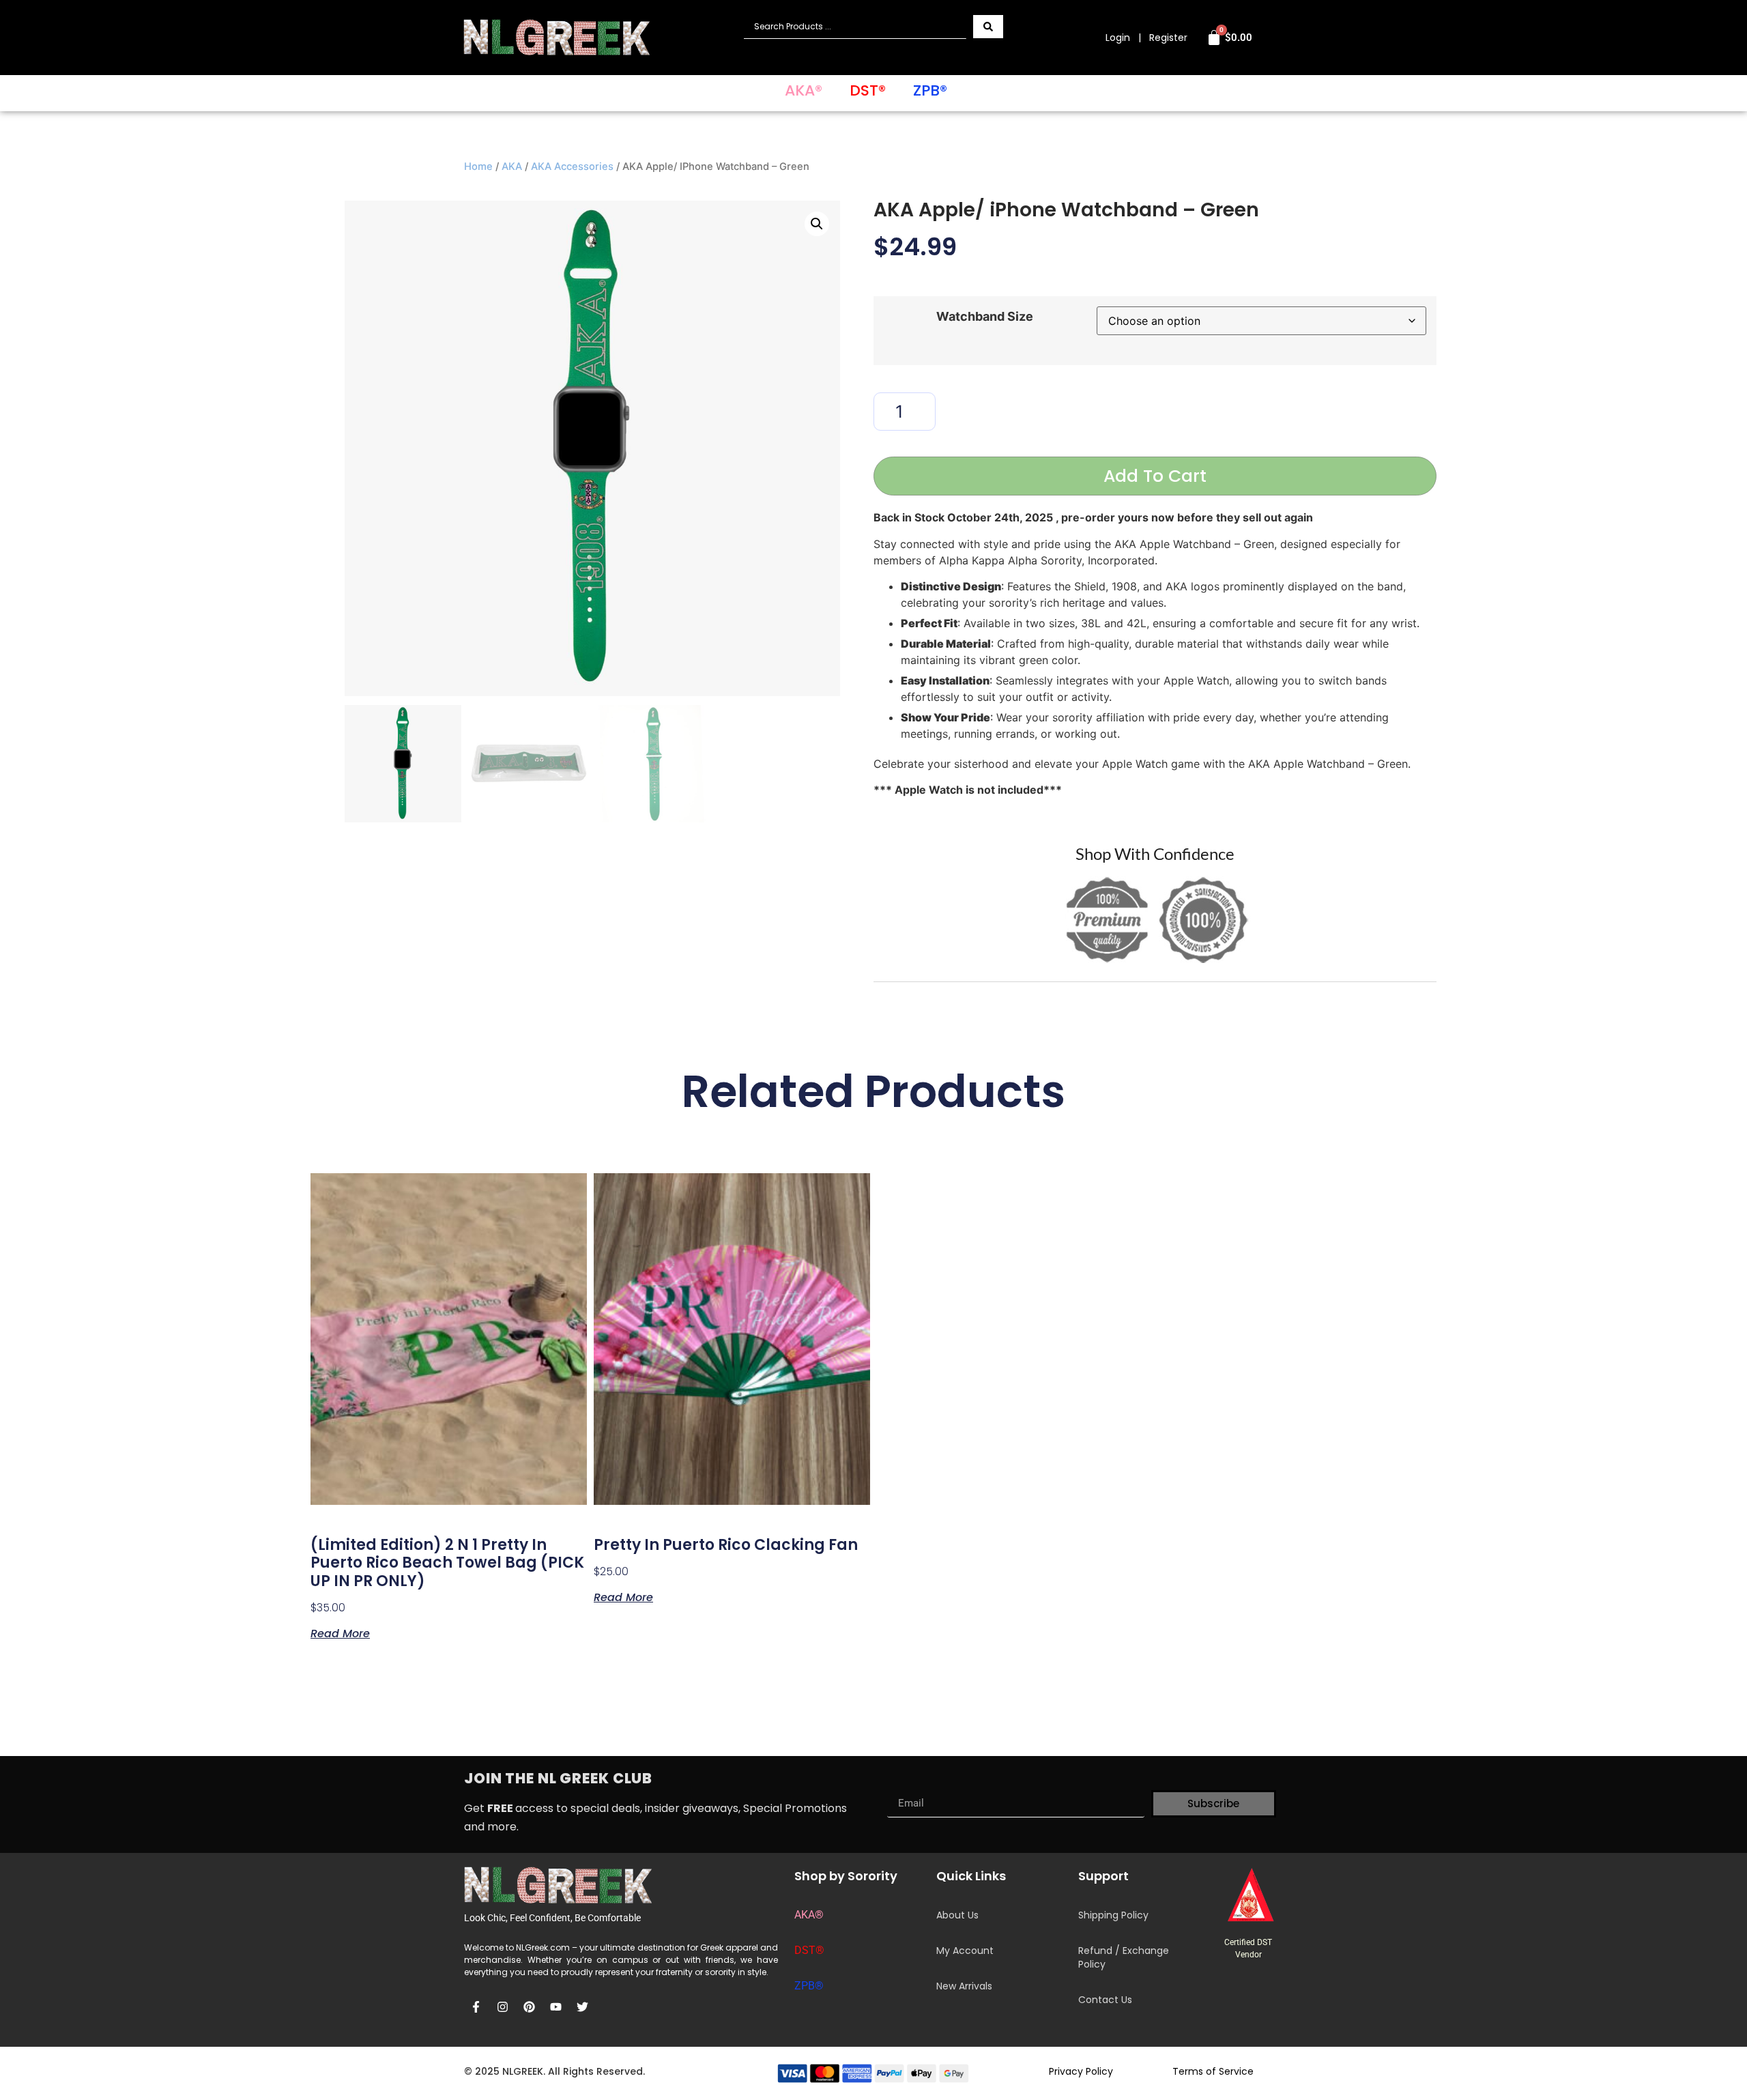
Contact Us (1105, 2000)
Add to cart (1155, 476)
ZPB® (930, 90)
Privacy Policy (1081, 2071)
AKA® (804, 90)
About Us (957, 1915)
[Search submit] (988, 27)
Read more (340, 1632)
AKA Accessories (572, 167)
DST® (868, 90)
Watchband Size (985, 317)
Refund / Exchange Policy (1124, 1957)
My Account (965, 1951)
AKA (512, 167)
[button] (817, 224)
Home (478, 167)
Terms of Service (1213, 2071)
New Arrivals (964, 1986)
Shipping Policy (1113, 1915)
